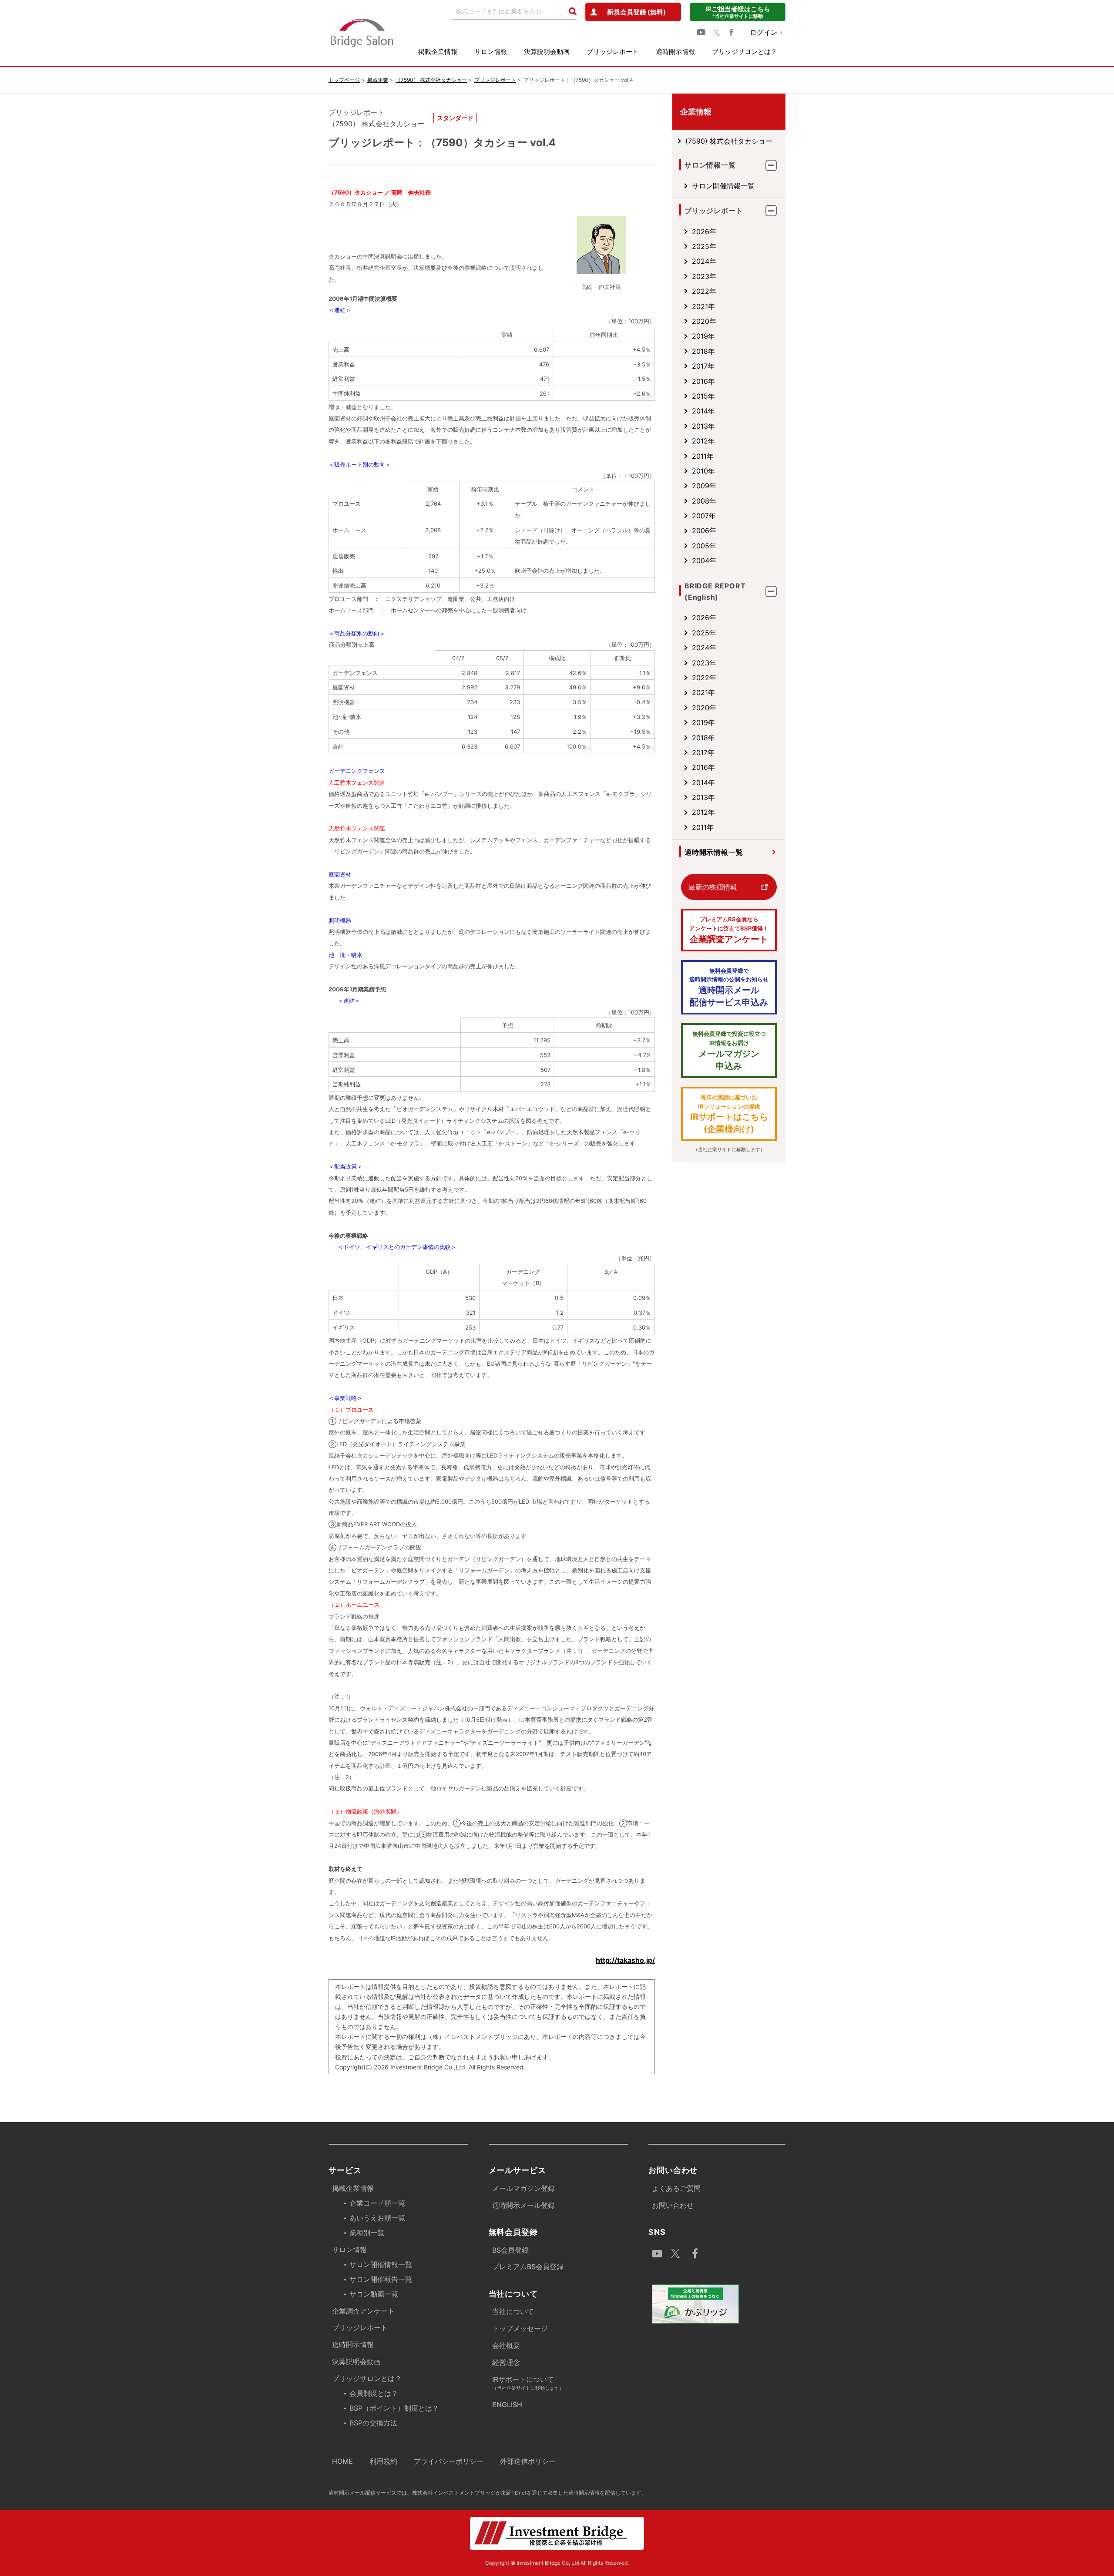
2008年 (704, 501)
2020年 (704, 321)
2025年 (704, 246)
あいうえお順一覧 (377, 2218)
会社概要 (506, 2345)
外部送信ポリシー (528, 2461)
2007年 (704, 516)
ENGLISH (507, 2405)
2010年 (703, 471)
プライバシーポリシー (449, 2461)
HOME (342, 2461)
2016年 (703, 381)
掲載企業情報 (438, 52)
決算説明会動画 (547, 52)
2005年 (704, 546)
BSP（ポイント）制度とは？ (394, 2408)
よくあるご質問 (676, 2188)
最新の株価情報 (713, 887)
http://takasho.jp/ (625, 1960)
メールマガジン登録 (523, 2188)
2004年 (704, 561)
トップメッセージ (520, 2328)
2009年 (704, 486)
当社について (513, 2311)
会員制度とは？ (374, 2393)
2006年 (704, 531)
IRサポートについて (528, 2383)
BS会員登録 (510, 2250)
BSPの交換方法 (373, 2423)
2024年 (704, 261)
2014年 (703, 411)
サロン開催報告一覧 (381, 2279)
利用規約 (383, 2461)
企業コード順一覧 (377, 2203)
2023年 (704, 276)
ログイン (764, 32)
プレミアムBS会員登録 (528, 2267)
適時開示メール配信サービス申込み (729, 987)
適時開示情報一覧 (714, 852)
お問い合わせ (673, 2205)
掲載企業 (378, 80)
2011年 (703, 456)
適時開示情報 (675, 52)
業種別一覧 (367, 2233)
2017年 (703, 366)
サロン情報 (491, 52)
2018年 (703, 351)
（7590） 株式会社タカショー (431, 80)
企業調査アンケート (729, 930)
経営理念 (506, 2362)
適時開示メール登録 (523, 2205)
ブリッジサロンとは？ (745, 52)
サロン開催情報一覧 (723, 186)
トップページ (344, 80)
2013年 (703, 426)
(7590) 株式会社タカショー (729, 141)
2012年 (703, 441)
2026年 (704, 232)
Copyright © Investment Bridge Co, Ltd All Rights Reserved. (557, 2563)
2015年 (703, 396)
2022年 (704, 291)
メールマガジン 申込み (729, 1051)
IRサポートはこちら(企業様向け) (729, 1114)
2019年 (703, 336)
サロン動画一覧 (374, 2294)
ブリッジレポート (613, 52)
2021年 (703, 306)
